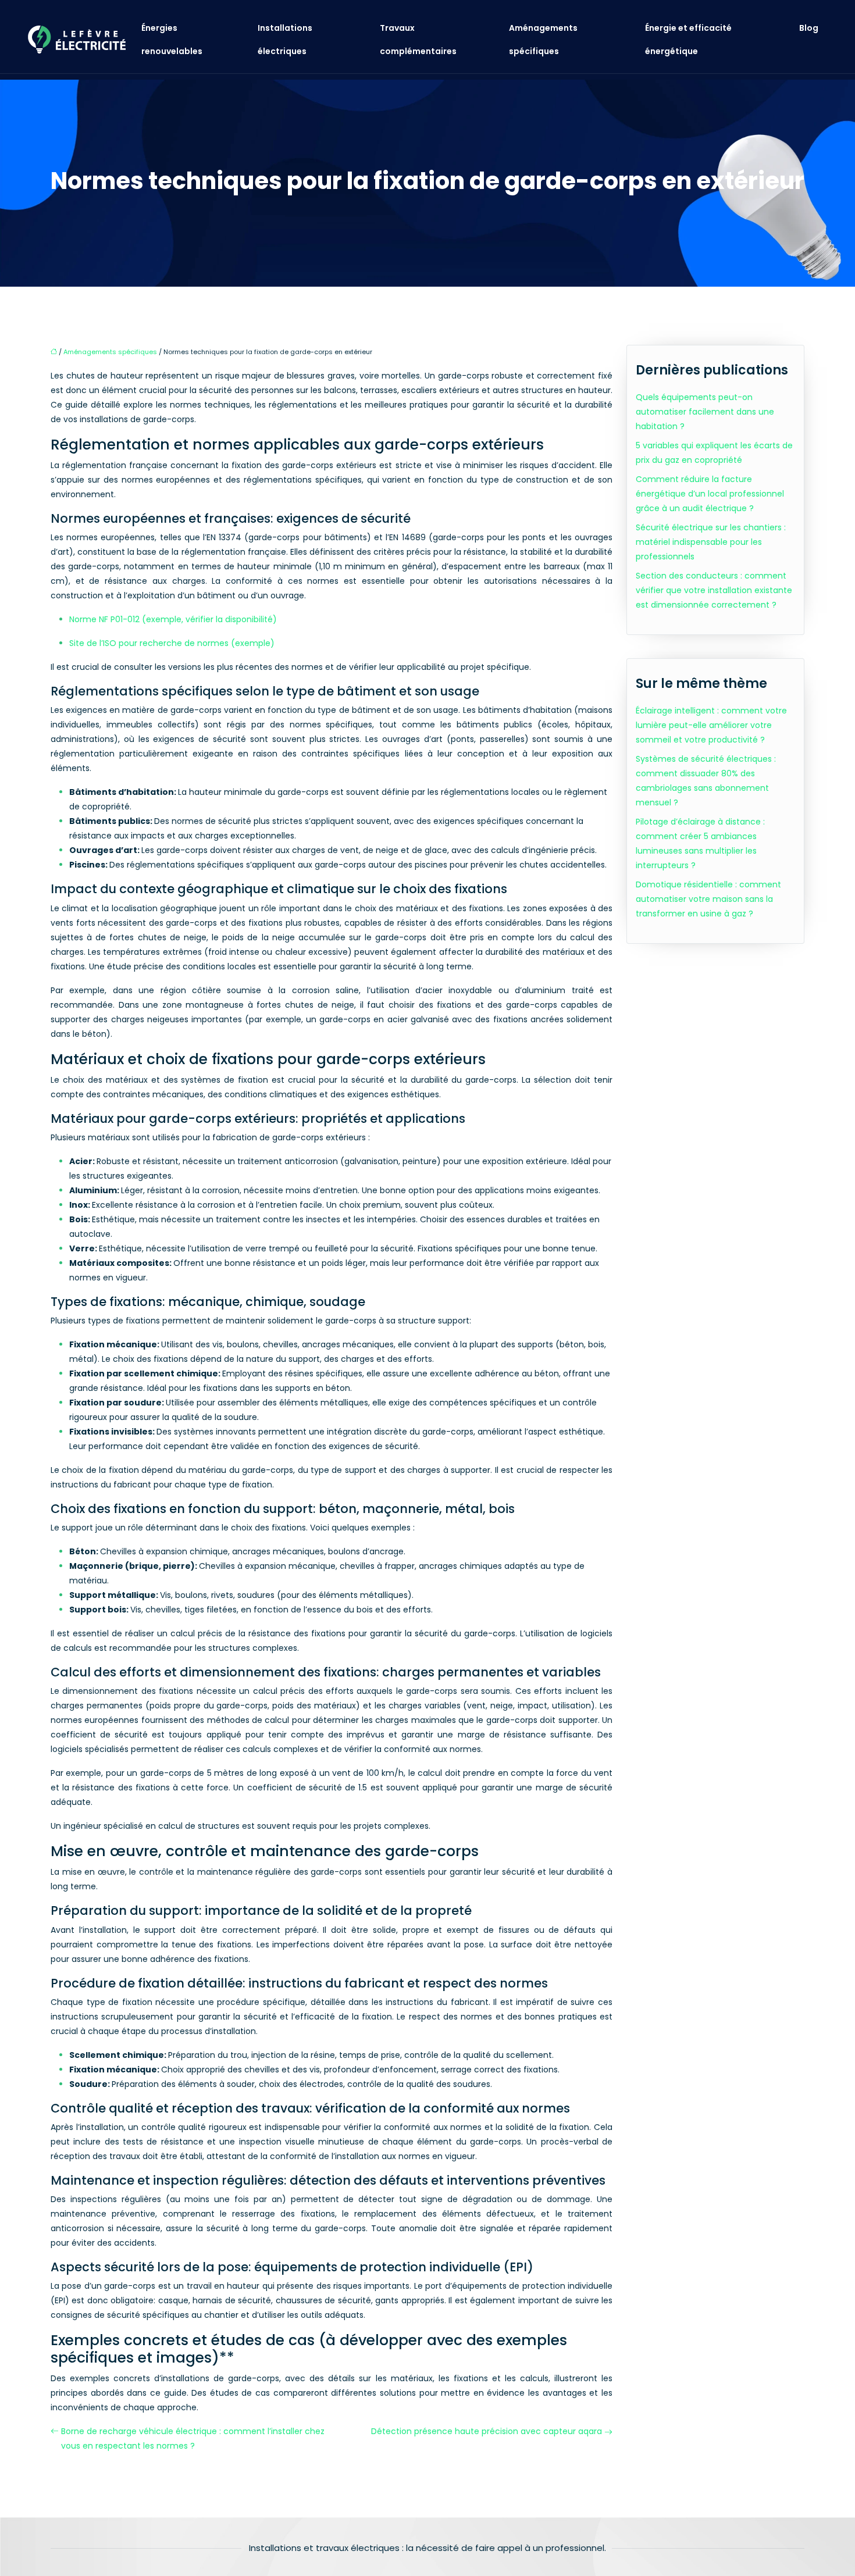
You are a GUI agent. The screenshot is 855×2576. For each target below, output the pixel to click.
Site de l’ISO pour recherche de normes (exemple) (172, 643)
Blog (809, 28)
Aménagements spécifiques (543, 40)
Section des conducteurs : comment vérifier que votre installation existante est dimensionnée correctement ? (714, 590)
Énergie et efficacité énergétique (688, 40)
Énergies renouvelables (172, 40)
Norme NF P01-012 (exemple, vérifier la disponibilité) (173, 619)
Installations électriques (285, 40)
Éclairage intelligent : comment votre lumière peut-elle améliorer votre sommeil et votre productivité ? (711, 725)
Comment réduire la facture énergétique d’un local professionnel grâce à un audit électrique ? (710, 494)
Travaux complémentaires (418, 40)
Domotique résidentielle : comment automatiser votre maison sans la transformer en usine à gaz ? (708, 899)
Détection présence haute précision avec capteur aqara (487, 2431)
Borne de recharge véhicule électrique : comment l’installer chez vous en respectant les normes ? (193, 2438)
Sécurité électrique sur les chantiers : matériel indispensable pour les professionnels (711, 542)
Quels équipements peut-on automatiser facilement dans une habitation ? (705, 412)
